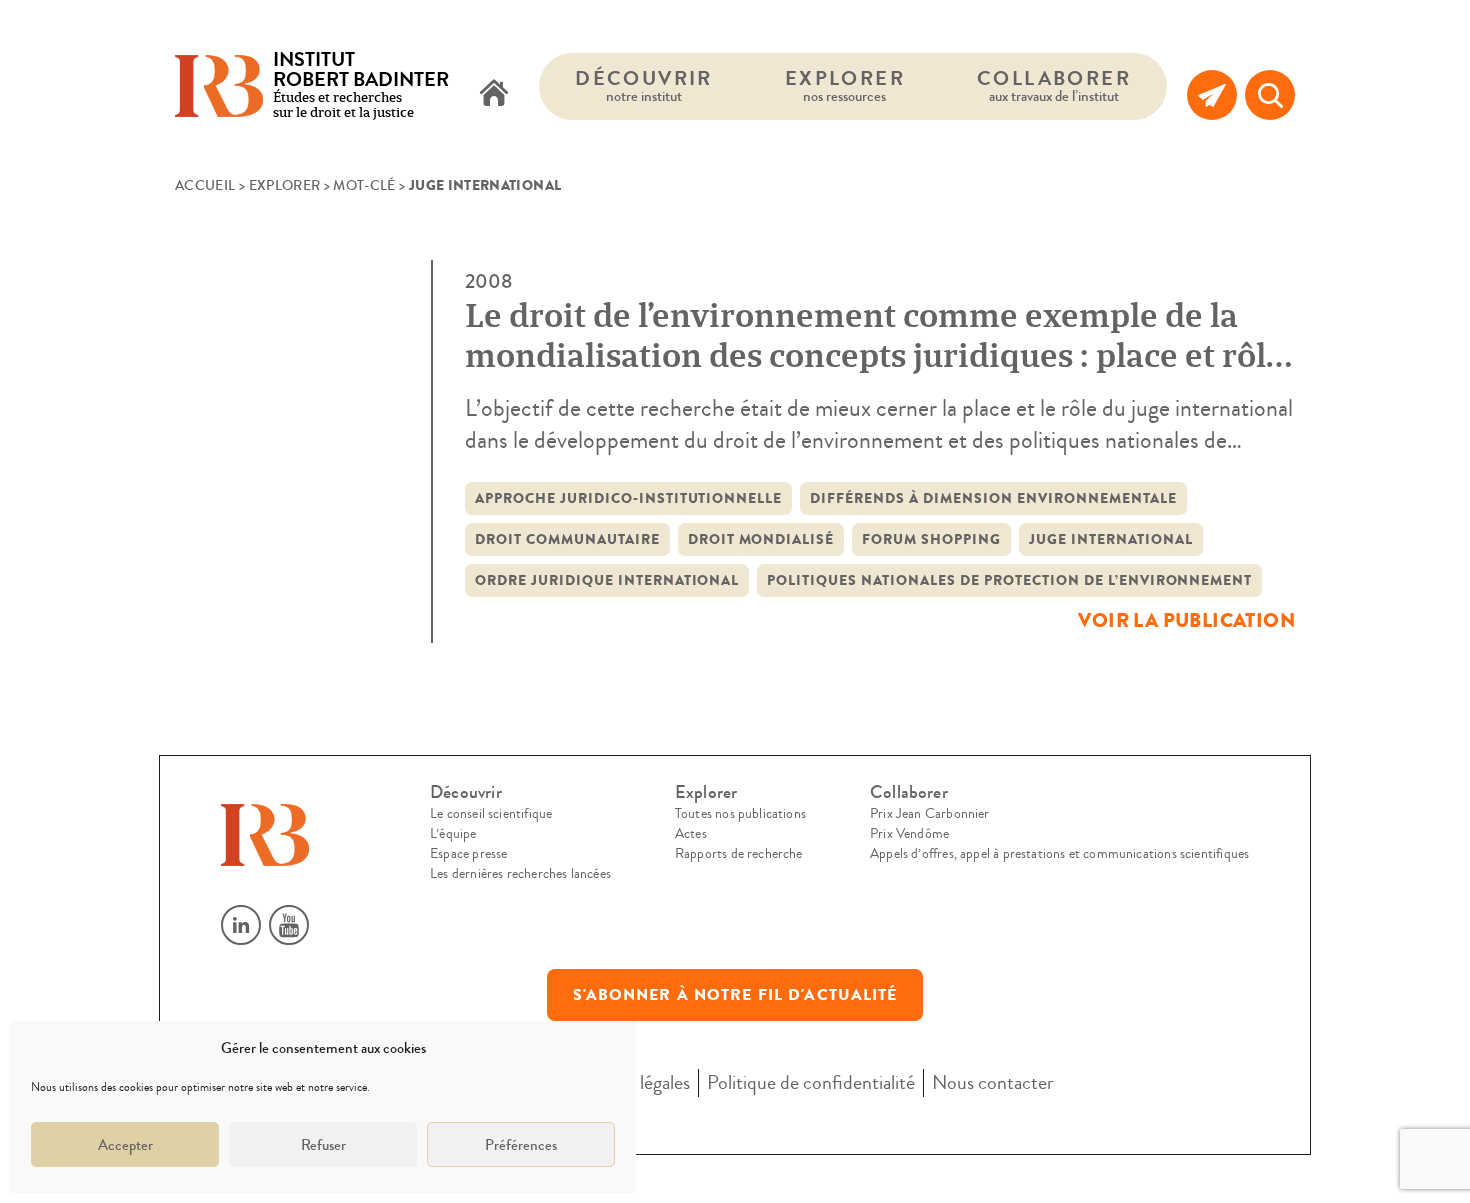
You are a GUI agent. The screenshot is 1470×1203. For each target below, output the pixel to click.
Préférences (521, 1145)
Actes (691, 834)
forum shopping (931, 539)
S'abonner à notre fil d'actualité (735, 995)
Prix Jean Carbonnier (930, 814)
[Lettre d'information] (1212, 95)
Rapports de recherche (739, 854)
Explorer (845, 85)
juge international (1111, 539)
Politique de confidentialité (811, 1082)
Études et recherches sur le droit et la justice (361, 86)
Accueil (205, 186)
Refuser (323, 1145)
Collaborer (1054, 85)
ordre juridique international (607, 580)
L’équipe (453, 834)
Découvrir (644, 85)
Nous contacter (993, 1082)
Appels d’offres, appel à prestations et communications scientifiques (1059, 854)
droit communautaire (567, 539)
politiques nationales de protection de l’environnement (1009, 580)
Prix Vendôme (909, 834)
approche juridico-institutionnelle (628, 498)
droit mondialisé (761, 539)
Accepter (125, 1145)
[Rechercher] (1270, 95)
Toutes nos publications (740, 814)
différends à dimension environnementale (993, 498)
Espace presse (468, 854)
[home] (494, 95)
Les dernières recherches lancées (520, 874)
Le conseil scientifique (491, 814)
